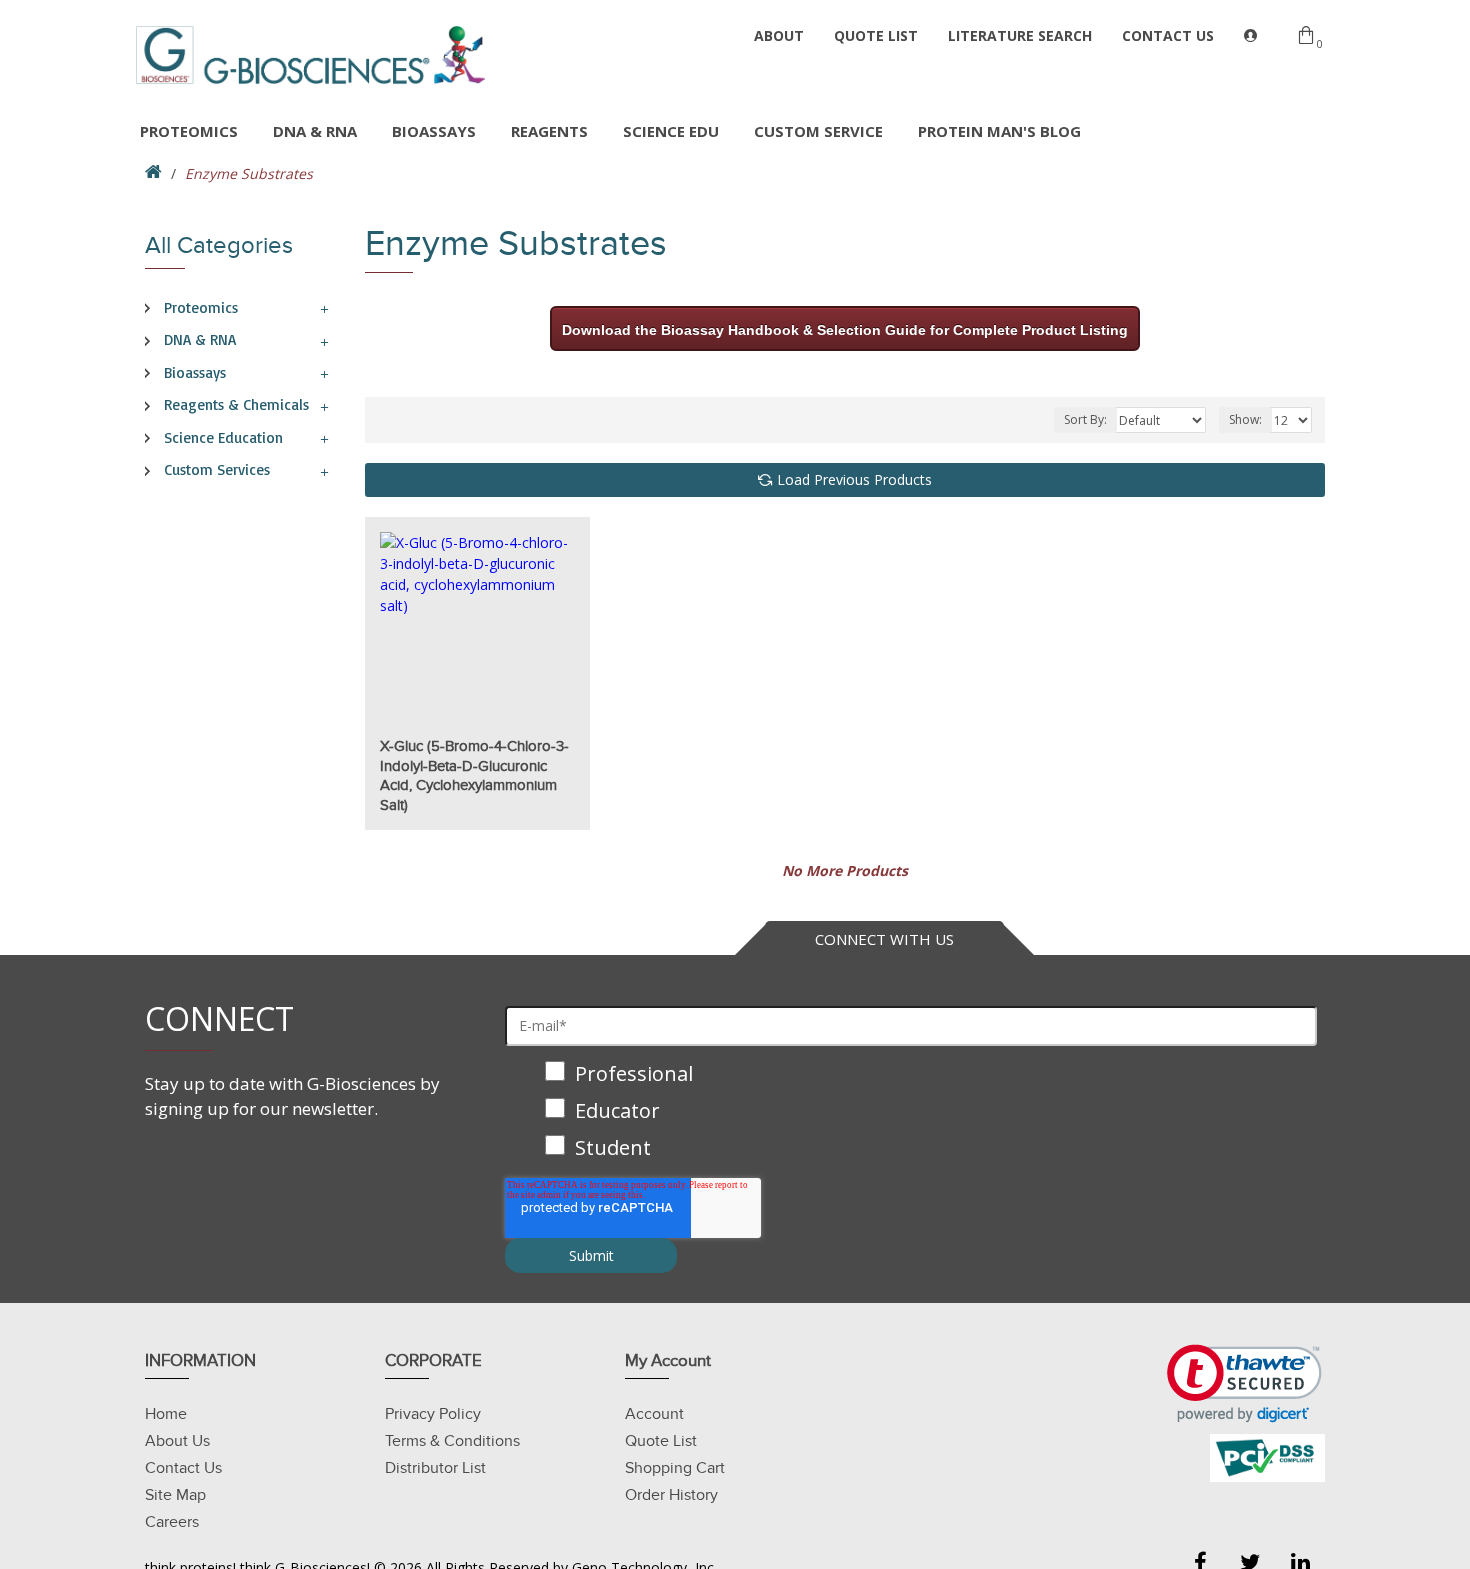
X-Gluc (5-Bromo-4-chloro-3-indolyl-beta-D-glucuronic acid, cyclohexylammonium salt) (474, 775)
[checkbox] (911, 1112)
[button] (1244, 1383)
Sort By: (1085, 419)
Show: (1245, 419)
